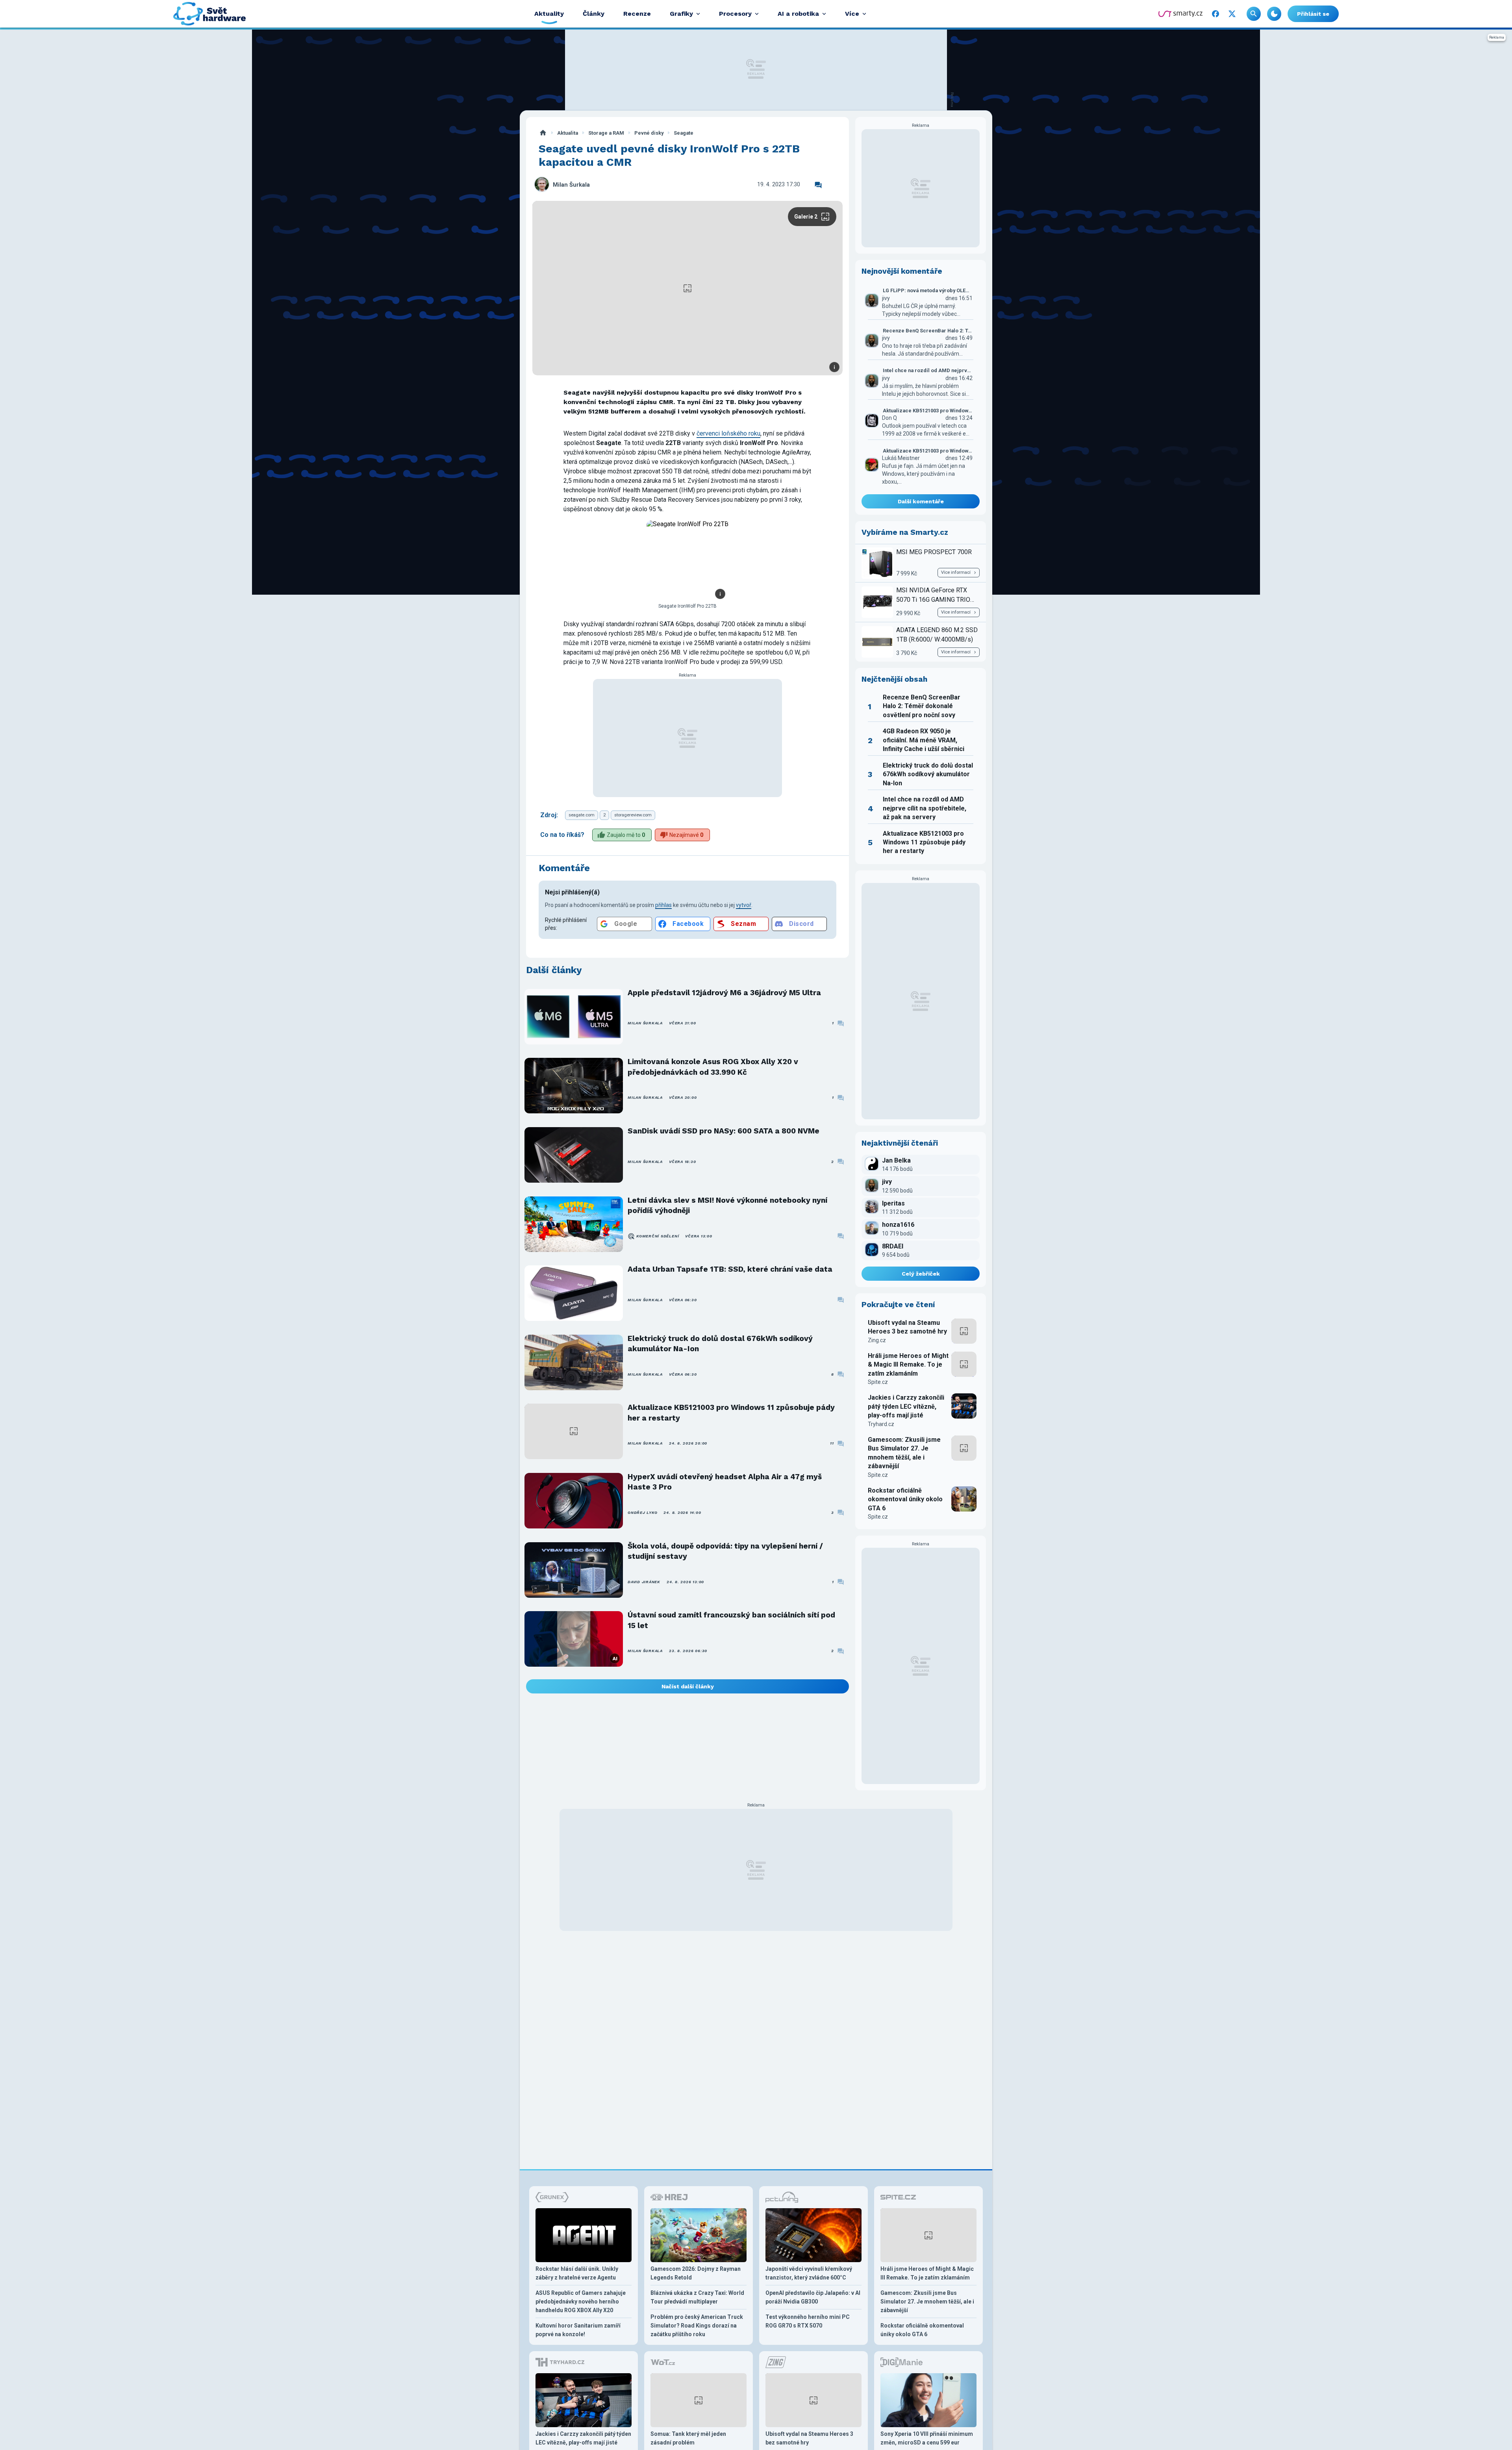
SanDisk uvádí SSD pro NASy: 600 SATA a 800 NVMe (724, 1131)
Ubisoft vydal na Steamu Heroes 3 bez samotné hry (907, 1327)
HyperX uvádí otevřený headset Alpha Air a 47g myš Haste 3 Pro (725, 1482)
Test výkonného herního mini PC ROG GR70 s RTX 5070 (808, 2321)
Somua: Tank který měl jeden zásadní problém (688, 2438)
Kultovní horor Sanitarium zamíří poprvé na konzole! (578, 2330)
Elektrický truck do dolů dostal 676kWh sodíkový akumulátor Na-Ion (720, 1344)
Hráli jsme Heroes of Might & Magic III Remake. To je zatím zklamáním (908, 1365)
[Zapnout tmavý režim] (1274, 14)
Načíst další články (688, 1686)
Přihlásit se (1313, 14)
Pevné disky (649, 133)
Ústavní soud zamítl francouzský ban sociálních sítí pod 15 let (731, 1620)
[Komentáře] (818, 185)
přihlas (663, 905)
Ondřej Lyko (642, 1512)
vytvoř (744, 905)
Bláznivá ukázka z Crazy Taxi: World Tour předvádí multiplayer (697, 2297)
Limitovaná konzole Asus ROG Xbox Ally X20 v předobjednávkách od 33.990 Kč (713, 1067)
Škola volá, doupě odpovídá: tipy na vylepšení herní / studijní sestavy (725, 1551)
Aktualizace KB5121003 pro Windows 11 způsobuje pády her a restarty (731, 1412)
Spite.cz (878, 1382)
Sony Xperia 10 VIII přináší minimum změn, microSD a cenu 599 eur (927, 2438)
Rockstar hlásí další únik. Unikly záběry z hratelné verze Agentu (577, 2273)
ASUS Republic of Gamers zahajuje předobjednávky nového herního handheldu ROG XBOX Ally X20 (581, 2302)
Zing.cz (877, 1340)
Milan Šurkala (571, 185)
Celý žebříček (921, 1274)
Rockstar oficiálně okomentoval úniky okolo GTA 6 (905, 1499)
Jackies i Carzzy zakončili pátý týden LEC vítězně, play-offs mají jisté (906, 1406)
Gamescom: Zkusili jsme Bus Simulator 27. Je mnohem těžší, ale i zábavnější (904, 1453)
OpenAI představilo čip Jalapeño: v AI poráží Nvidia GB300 (813, 2297)
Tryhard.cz (881, 1424)
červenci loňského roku (728, 433)
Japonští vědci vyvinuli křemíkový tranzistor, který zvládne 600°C (809, 2273)
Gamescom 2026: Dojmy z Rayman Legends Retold (696, 2273)
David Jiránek (644, 1582)
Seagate (684, 133)
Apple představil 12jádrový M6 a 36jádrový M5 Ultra (724, 993)
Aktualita (568, 133)
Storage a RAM (606, 133)
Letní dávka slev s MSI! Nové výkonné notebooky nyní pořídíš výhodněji (727, 1205)
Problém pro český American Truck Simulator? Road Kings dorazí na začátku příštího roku (697, 2326)
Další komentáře (921, 501)
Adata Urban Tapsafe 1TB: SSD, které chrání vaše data (730, 1269)
